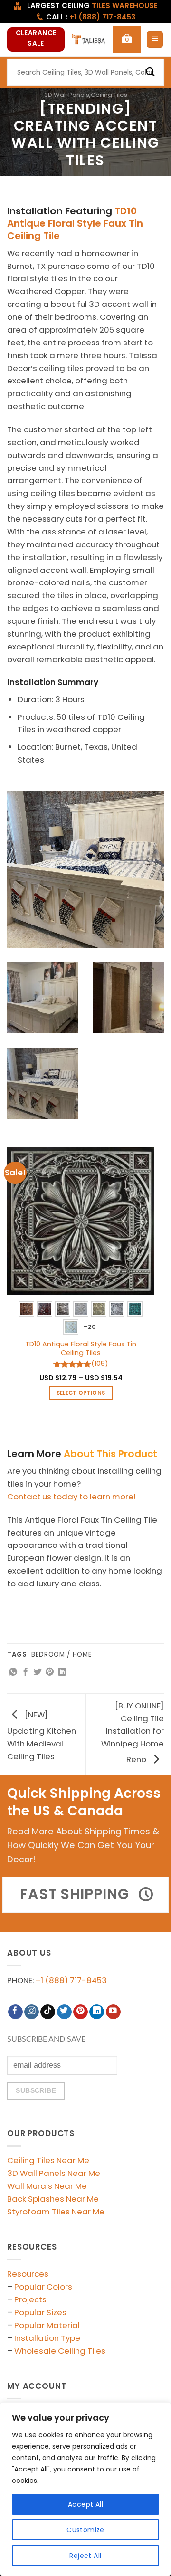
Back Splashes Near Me (53, 2199)
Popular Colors (43, 2287)
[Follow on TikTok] (48, 2012)
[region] (85, 2489)
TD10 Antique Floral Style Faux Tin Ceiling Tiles (81, 1349)
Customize (85, 2530)
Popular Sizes (40, 2312)
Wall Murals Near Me (47, 2186)
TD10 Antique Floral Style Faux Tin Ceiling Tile (75, 223)
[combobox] (85, 72)
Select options (81, 1393)
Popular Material (47, 2325)
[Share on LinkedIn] (62, 1672)
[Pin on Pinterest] (50, 1672)
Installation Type (47, 2338)
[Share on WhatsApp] (13, 1672)
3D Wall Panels (67, 95)
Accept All (85, 2504)
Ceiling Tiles (109, 95)
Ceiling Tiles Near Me (48, 2160)
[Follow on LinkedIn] (97, 2012)
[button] (127, 39)
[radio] (27, 1309)
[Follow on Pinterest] (81, 2012)
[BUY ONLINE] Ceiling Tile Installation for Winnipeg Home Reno (133, 1732)
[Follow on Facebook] (15, 2012)
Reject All (85, 2556)
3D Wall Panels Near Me (54, 2173)
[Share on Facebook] (25, 1672)
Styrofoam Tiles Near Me (56, 2212)
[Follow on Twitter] (64, 2012)
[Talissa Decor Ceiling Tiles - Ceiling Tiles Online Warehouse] (89, 39)
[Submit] (151, 72)
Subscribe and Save (46, 2039)
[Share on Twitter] (38, 1672)
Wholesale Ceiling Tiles (60, 2351)
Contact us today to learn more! (71, 1497)
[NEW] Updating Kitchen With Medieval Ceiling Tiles (42, 1736)
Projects (30, 2299)
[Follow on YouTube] (113, 2012)
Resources (28, 2274)
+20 (90, 1327)
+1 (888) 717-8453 (71, 1980)
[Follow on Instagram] (32, 2012)
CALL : (91, 17)
